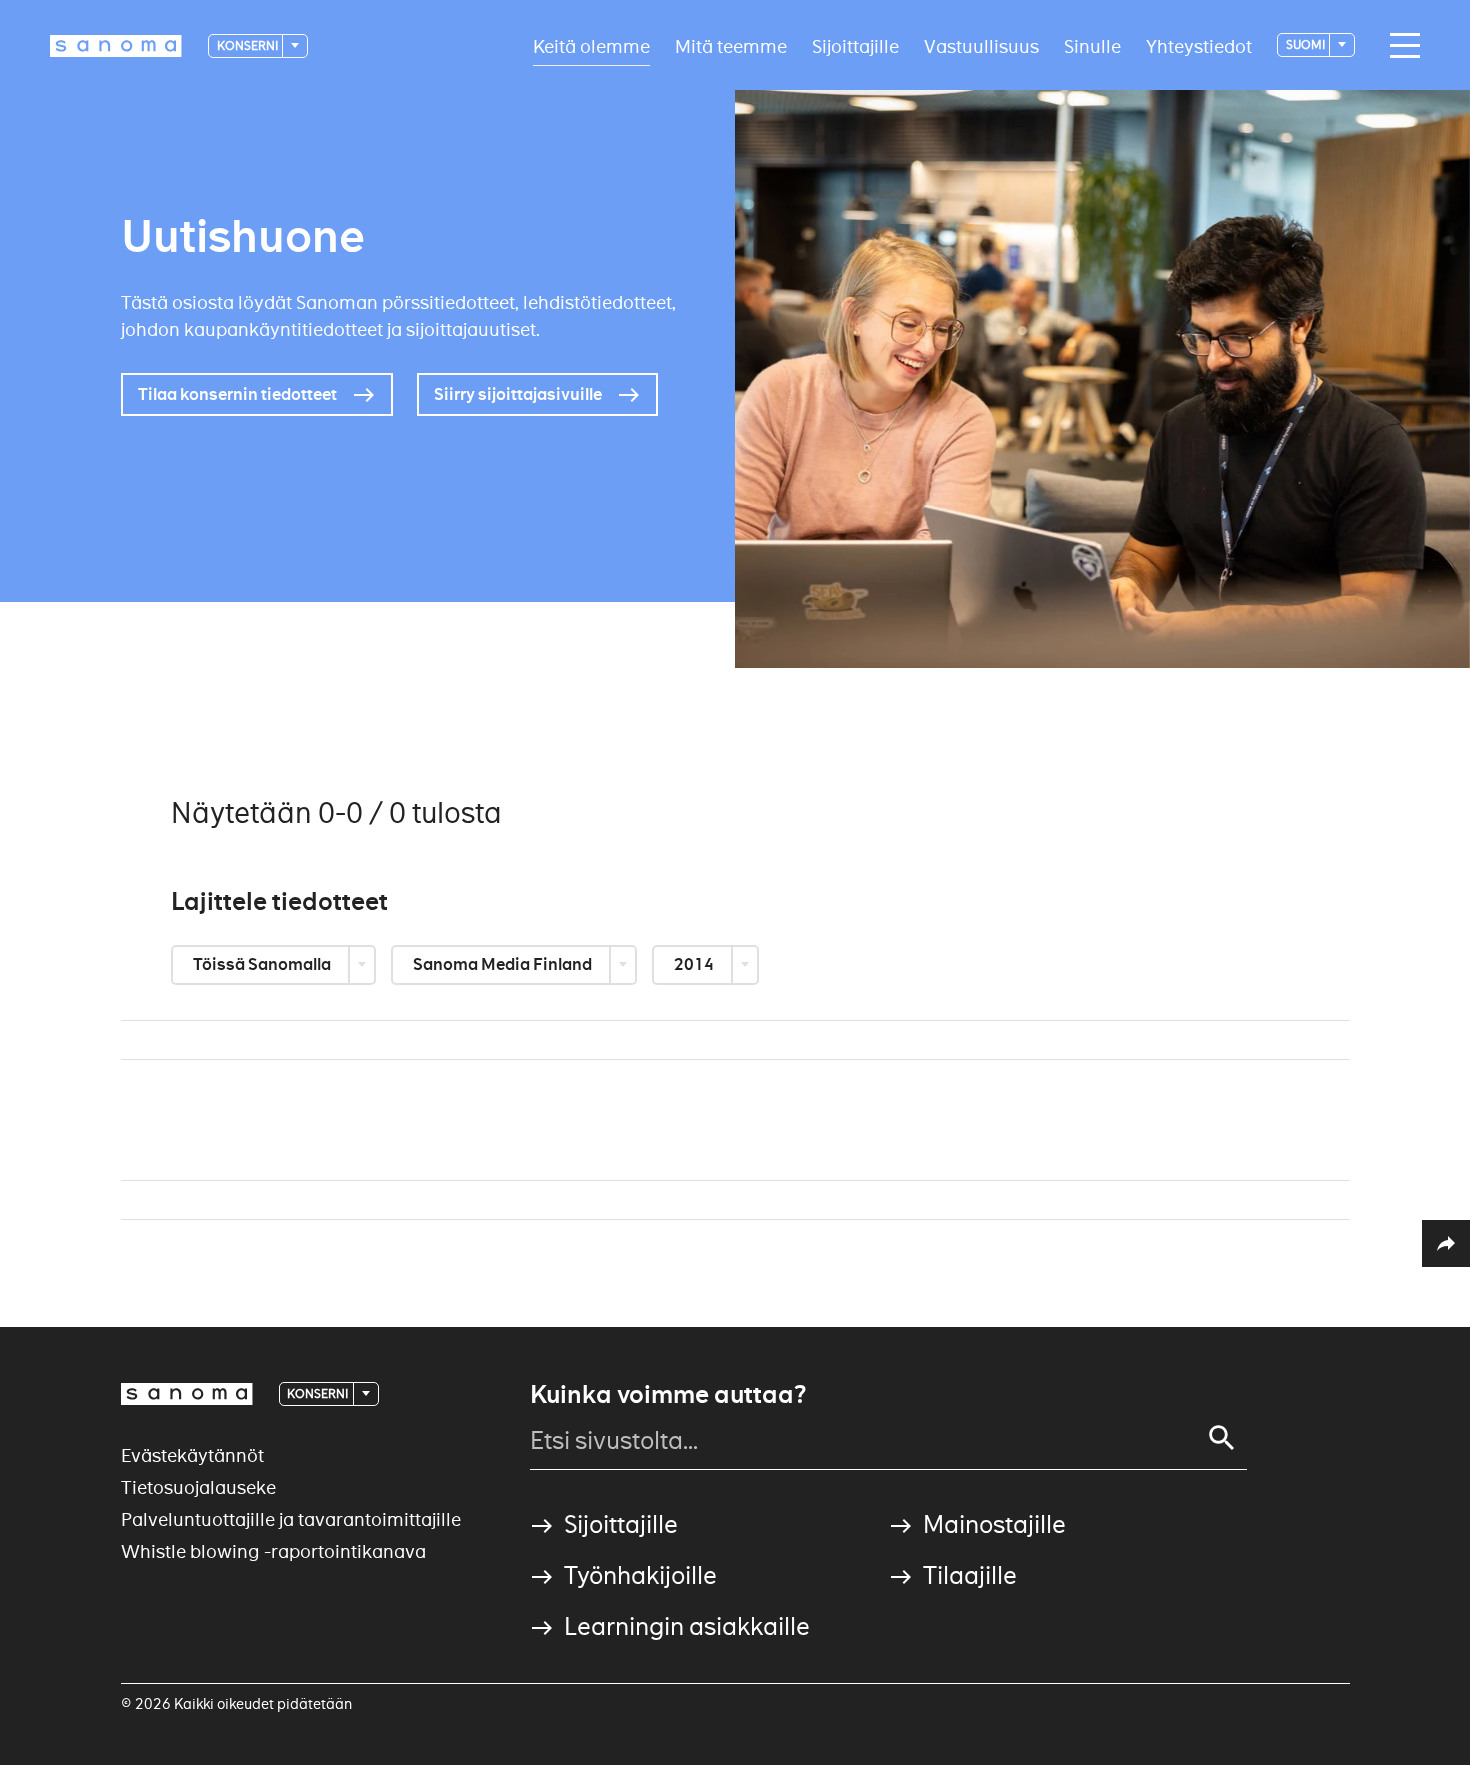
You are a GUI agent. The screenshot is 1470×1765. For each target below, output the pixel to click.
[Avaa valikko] (1400, 46)
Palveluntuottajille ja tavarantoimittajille (291, 1519)
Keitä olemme (591, 45)
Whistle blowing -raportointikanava (273, 1551)
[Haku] (1222, 1438)
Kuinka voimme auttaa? (668, 1395)
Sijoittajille (855, 45)
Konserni (248, 45)
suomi (1306, 44)
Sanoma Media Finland (504, 964)
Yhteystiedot (1199, 45)
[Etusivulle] (116, 46)
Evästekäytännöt (192, 1455)
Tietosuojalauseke (198, 1487)
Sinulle (1092, 45)
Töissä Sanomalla (263, 964)
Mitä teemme (731, 45)
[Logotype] (187, 1394)
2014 (695, 964)
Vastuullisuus (981, 45)
